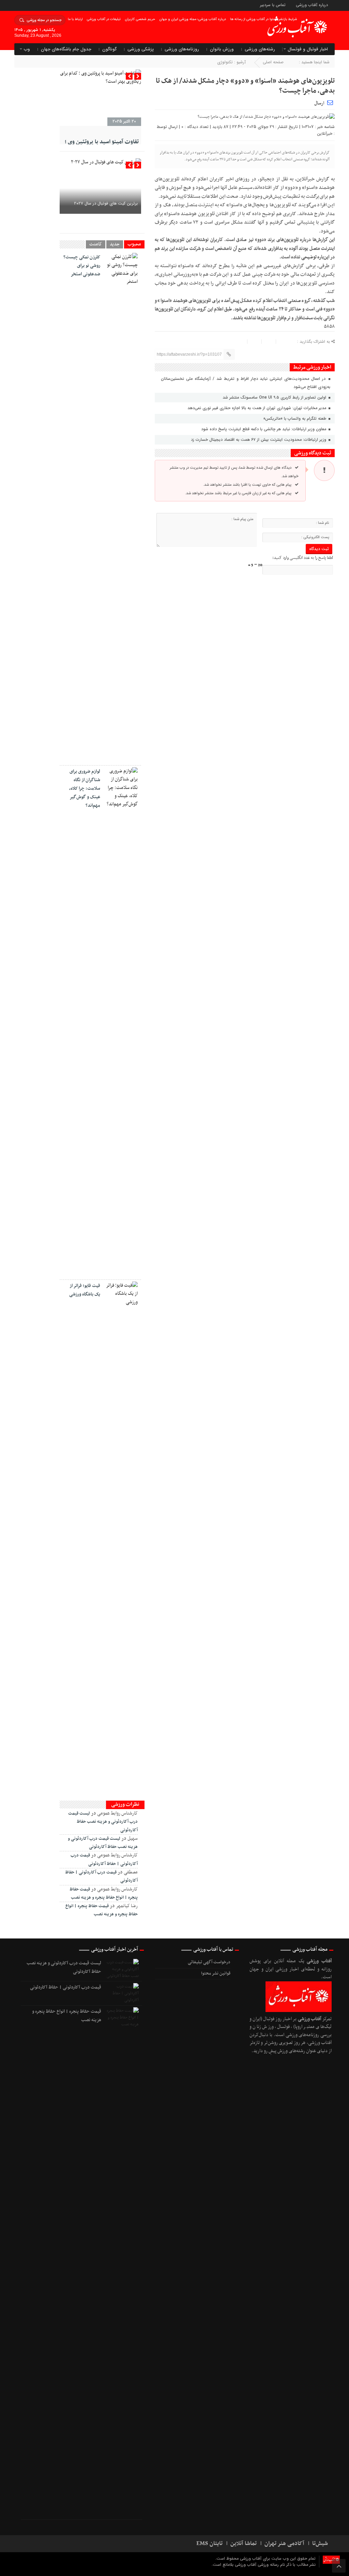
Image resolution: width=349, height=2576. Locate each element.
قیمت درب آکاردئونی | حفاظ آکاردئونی (66, 1987)
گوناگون (109, 49)
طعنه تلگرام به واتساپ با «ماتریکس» (295, 418)
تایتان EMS (209, 2544)
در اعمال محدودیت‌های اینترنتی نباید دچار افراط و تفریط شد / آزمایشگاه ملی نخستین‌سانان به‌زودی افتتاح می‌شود (246, 383)
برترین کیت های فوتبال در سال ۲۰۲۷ (106, 203)
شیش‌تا (320, 2544)
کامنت (96, 244)
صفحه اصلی (273, 62)
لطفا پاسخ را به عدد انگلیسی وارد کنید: (303, 558)
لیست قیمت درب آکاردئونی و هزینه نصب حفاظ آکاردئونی (103, 1822)
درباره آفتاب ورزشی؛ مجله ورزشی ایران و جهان (193, 19)
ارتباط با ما (75, 19)
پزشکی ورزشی (141, 49)
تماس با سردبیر (273, 5)
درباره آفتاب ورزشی (312, 5)
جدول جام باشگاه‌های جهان (66, 49)
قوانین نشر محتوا (216, 1974)
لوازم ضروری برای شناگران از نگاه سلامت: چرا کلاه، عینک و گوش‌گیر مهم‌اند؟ (85, 788)
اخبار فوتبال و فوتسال (308, 49)
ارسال (319, 103)
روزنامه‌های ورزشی (182, 49)
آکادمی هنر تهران (284, 2544)
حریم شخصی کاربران (140, 19)
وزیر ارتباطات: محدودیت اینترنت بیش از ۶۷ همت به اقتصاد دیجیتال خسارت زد (259, 440)
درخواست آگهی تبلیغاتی (209, 1962)
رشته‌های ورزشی (260, 49)
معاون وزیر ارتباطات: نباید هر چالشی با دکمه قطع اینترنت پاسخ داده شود (264, 429)
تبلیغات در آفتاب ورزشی (104, 19)
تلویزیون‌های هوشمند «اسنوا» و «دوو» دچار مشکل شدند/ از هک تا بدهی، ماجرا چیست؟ (245, 86)
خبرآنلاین (325, 134)
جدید (115, 244)
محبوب (134, 244)
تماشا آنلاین (244, 2544)
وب (27, 49)
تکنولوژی (225, 62)
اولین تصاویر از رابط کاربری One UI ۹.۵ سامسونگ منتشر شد (275, 397)
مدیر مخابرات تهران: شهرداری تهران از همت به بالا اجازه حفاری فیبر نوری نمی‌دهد (257, 408)
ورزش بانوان (222, 49)
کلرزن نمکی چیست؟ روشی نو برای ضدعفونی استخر (82, 266)
